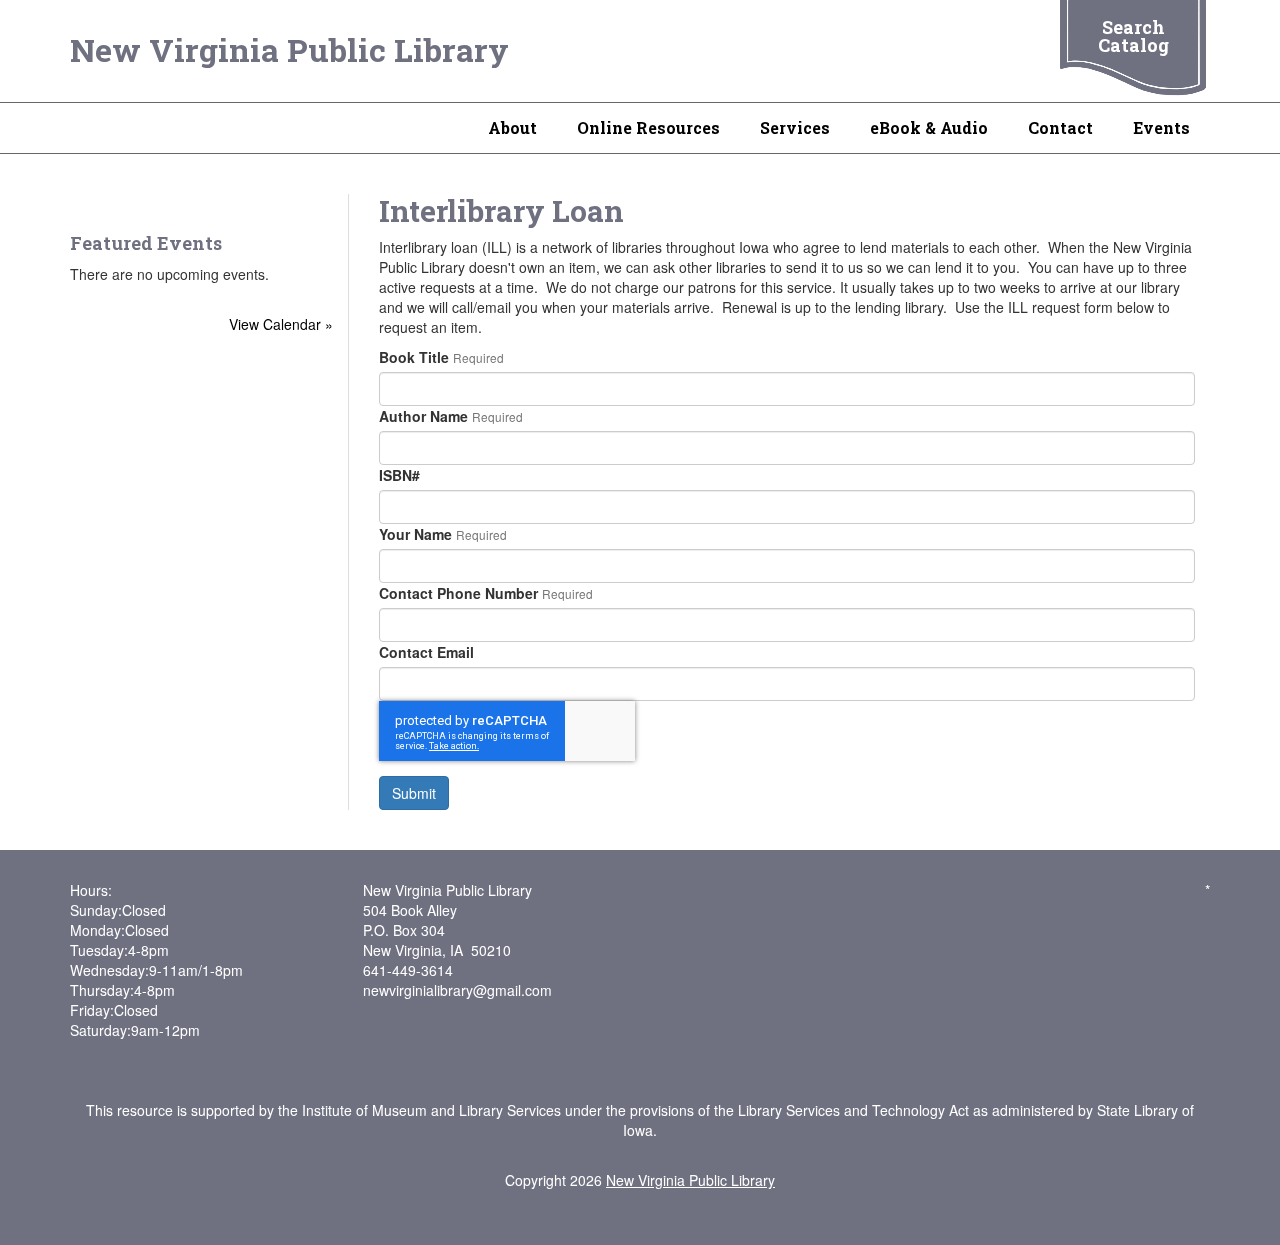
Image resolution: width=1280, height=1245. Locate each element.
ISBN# (399, 475)
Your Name (415, 534)
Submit (414, 793)
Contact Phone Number (458, 593)
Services (795, 127)
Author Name (423, 416)
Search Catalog (1133, 36)
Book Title (414, 357)
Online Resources (648, 127)
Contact (1060, 127)
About (512, 127)
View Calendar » (281, 324)
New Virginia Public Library (289, 49)
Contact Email (426, 652)
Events (1161, 127)
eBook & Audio (929, 127)
